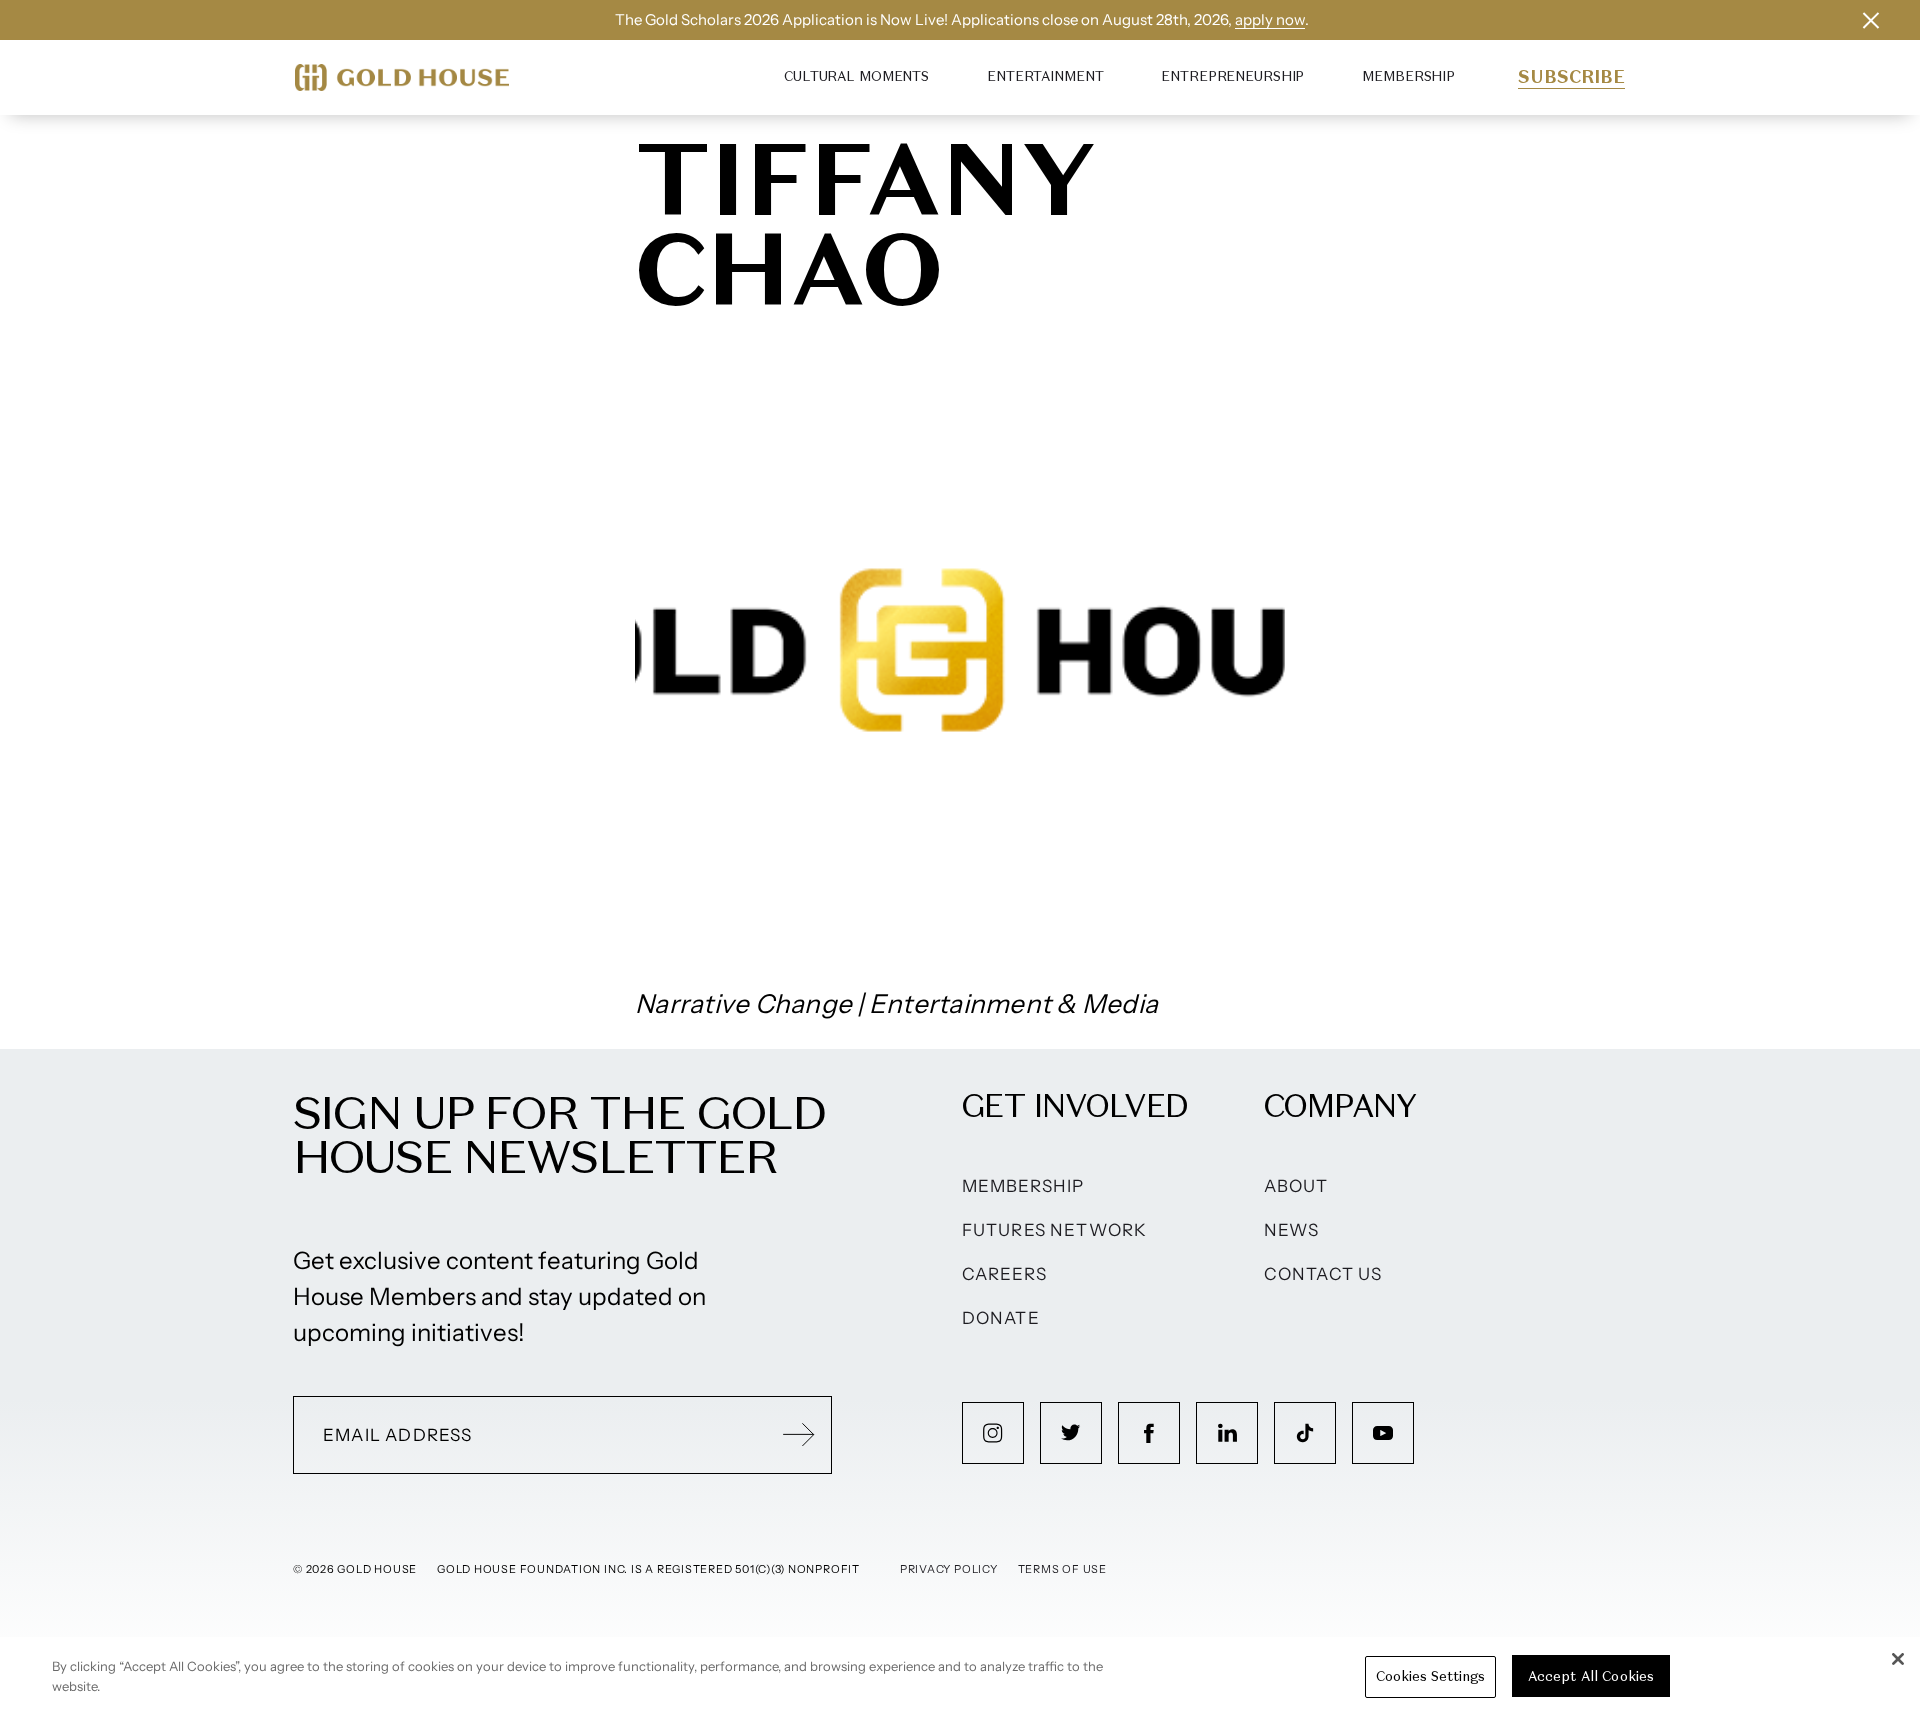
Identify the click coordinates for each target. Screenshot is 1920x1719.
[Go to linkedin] (1227, 1433)
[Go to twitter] (1071, 1433)
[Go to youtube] (1383, 1433)
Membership (1408, 76)
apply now (1270, 19)
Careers (1004, 1274)
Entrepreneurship (1232, 76)
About (1296, 1186)
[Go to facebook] (1149, 1433)
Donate (1001, 1318)
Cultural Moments (856, 76)
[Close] (1898, 1659)
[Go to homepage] (402, 77)
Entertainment (1045, 76)
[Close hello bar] (1871, 20)
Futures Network (1055, 1230)
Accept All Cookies (1591, 1676)
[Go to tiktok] (1305, 1433)
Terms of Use (1062, 1569)
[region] (960, 1678)
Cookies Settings (1430, 1676)
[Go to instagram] (993, 1433)
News (1292, 1230)
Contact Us (1323, 1274)
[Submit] (799, 1435)
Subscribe (1571, 77)
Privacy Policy (949, 1569)
